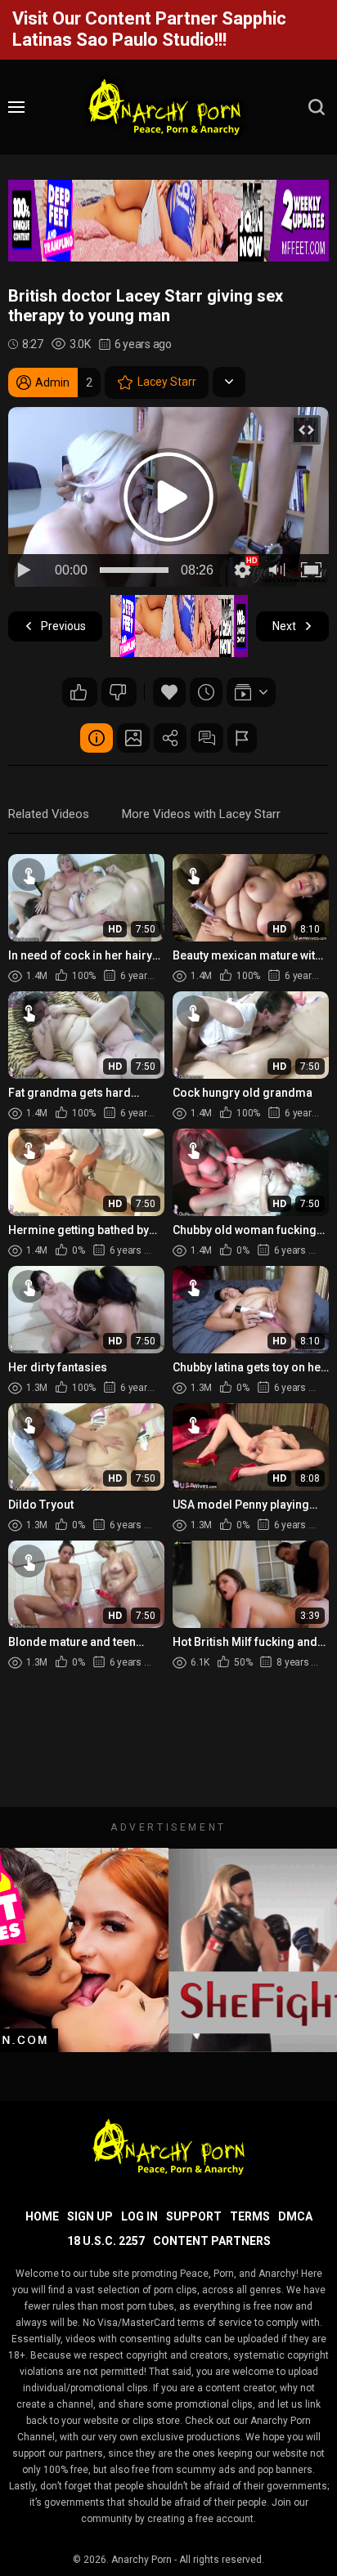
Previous (63, 626)
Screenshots (133, 738)
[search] (317, 107)
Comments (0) (207, 738)
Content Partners (212, 2241)
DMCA (295, 2216)
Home (42, 2216)
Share (170, 738)
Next (284, 626)
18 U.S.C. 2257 (106, 2241)
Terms (250, 2216)
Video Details (97, 738)
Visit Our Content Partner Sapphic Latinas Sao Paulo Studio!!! (149, 29)
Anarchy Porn (142, 2560)
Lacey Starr (167, 382)
